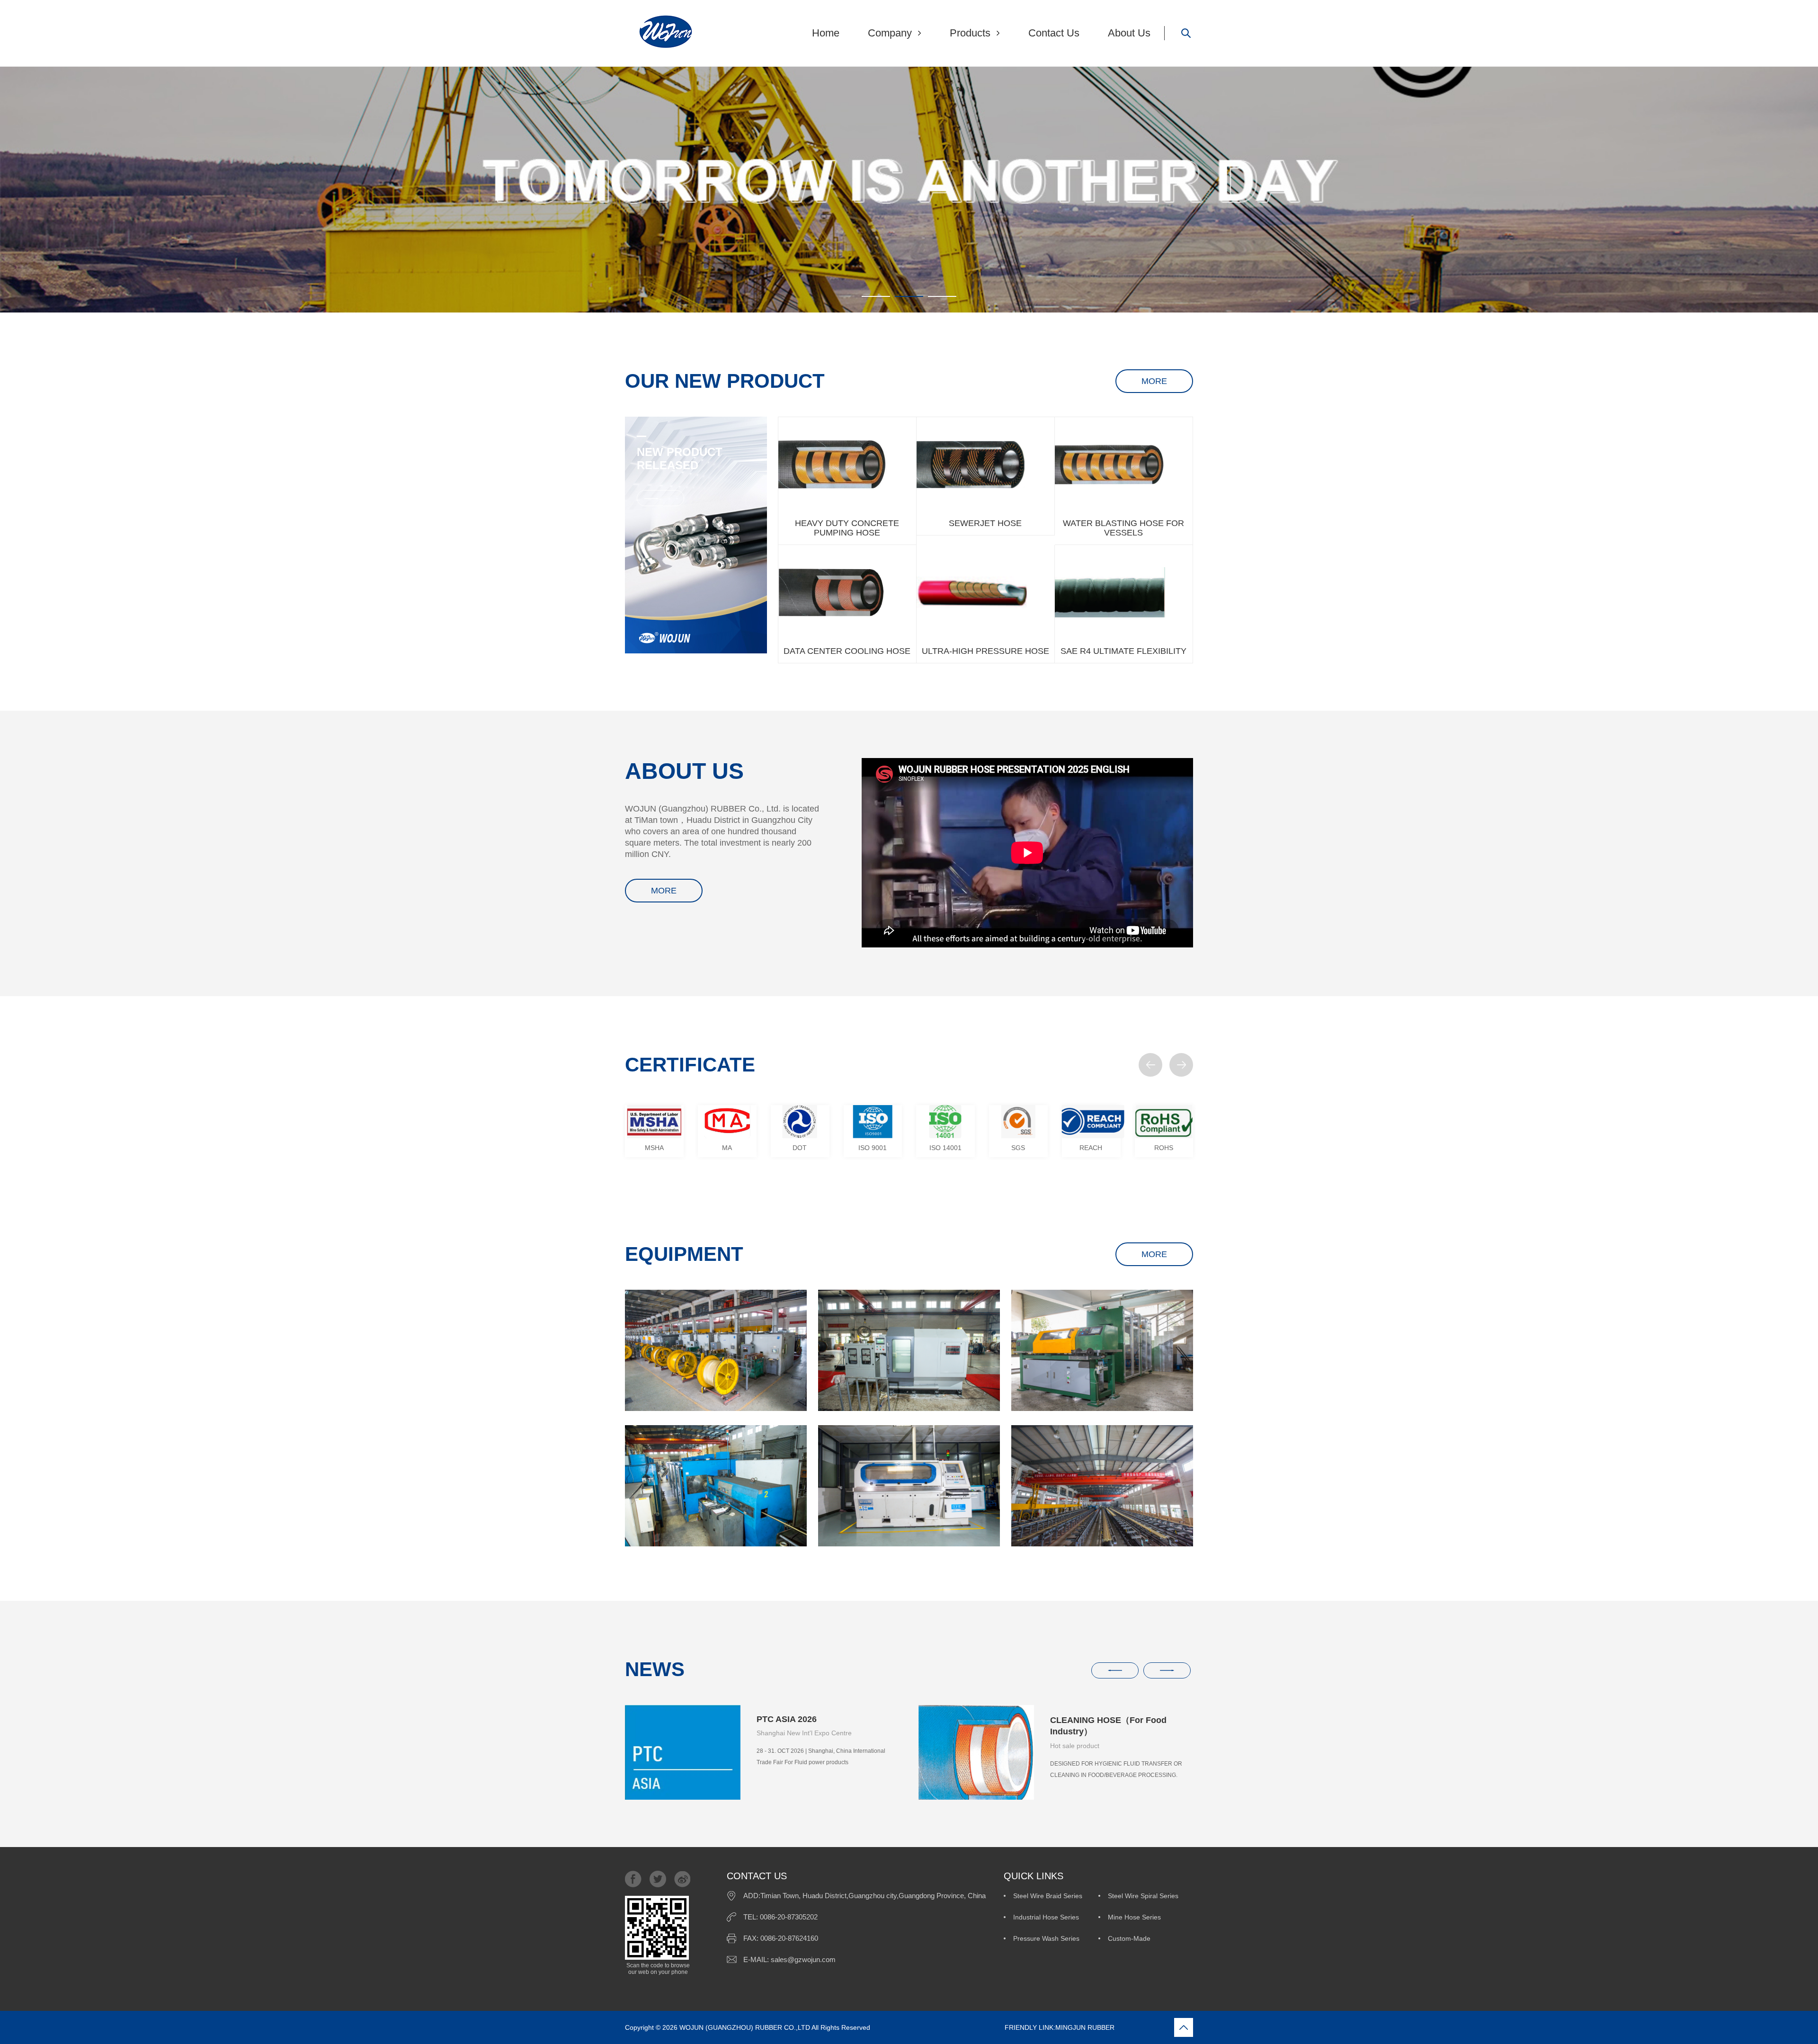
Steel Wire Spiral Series (1143, 1896)
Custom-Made (1129, 1938)
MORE (1154, 381)
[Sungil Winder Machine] (1102, 1350)
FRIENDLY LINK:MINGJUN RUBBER (993, 2027)
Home (826, 33)
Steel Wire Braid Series (1048, 1896)
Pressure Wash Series (1046, 1938)
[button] (1150, 1065)
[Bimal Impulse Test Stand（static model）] (909, 1486)
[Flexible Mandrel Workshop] (716, 1350)
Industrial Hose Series (1046, 1917)
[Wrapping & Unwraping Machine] (909, 1350)
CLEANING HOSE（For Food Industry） (1108, 1726)
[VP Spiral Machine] (716, 1486)
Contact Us (1054, 33)
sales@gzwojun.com (803, 1959)
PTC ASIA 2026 (787, 1719)
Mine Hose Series (1134, 1917)
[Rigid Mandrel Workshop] (1102, 1486)
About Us (1129, 33)
